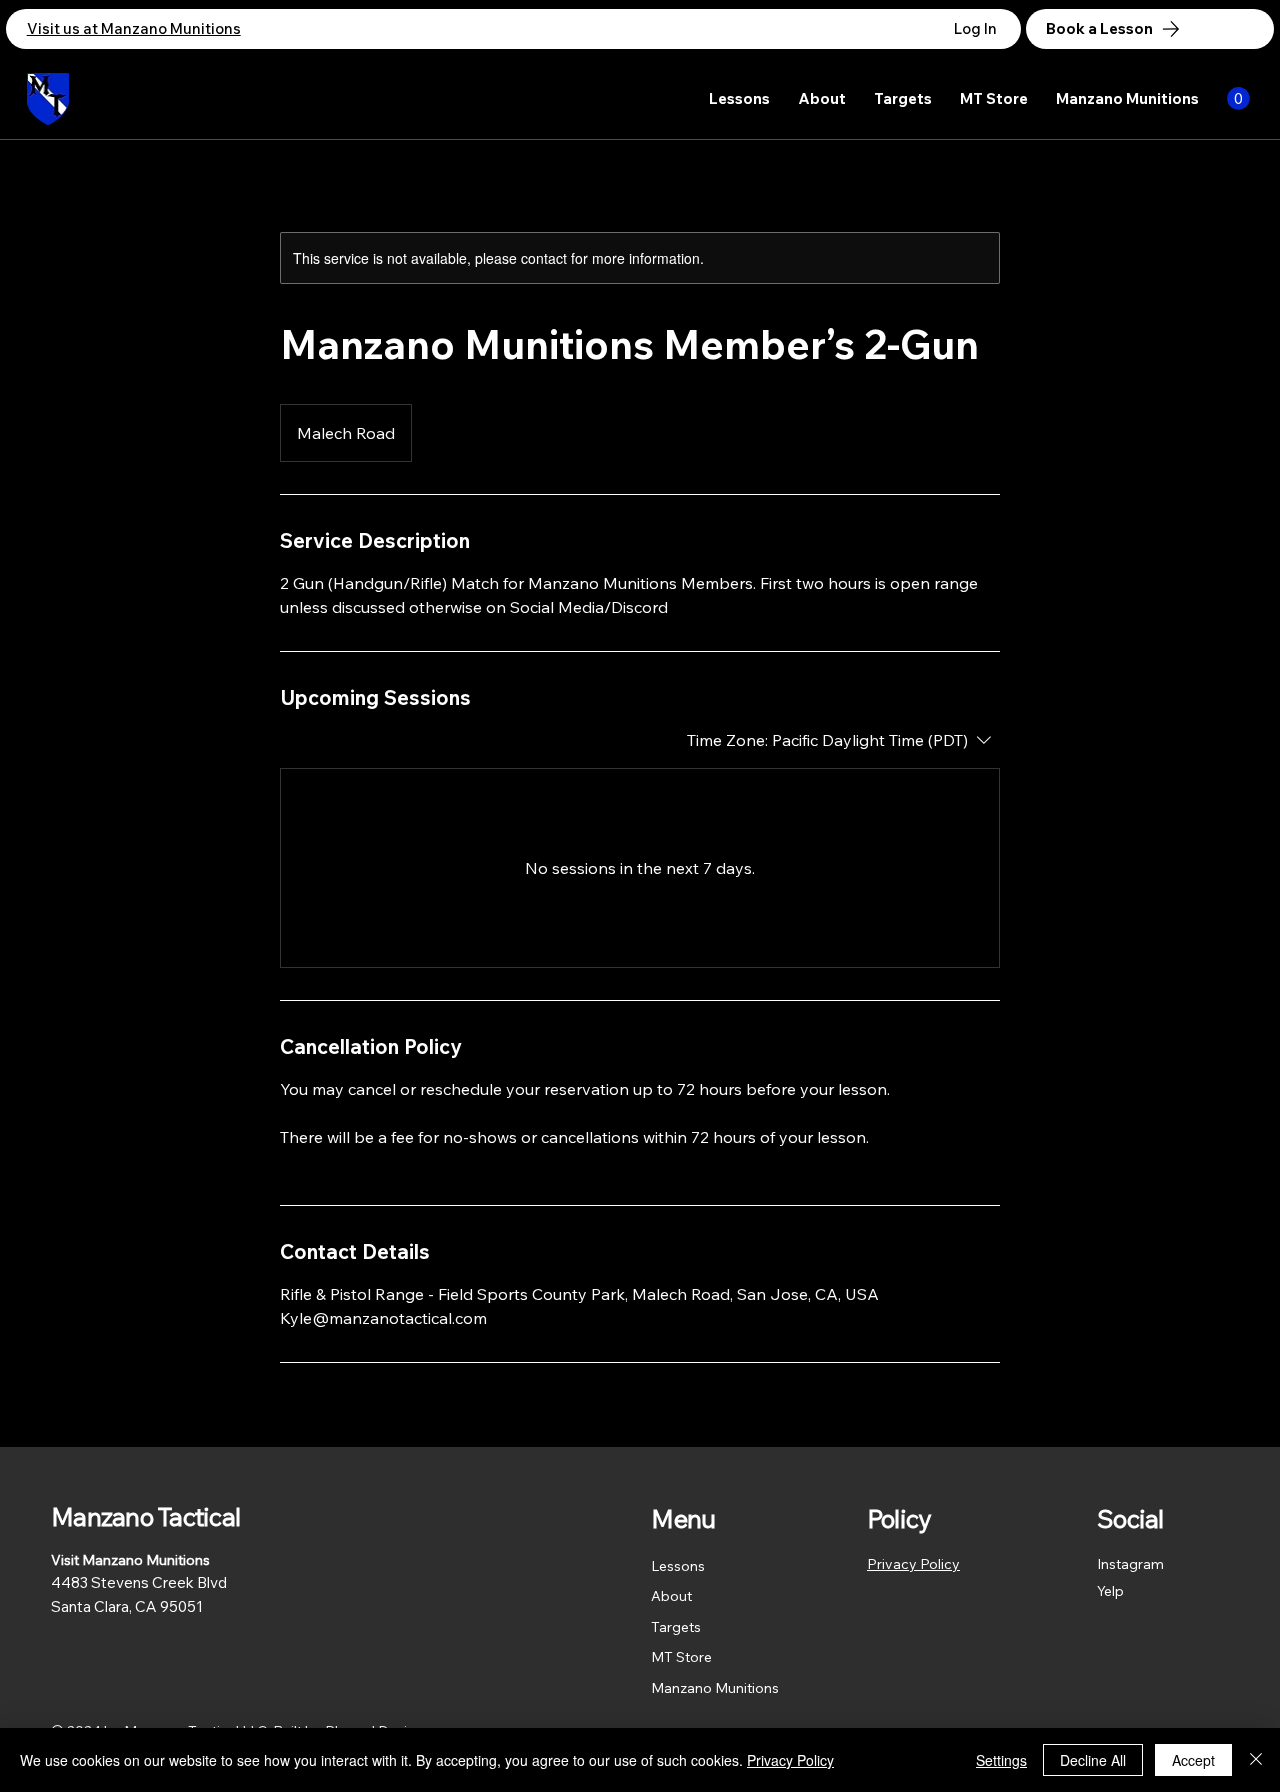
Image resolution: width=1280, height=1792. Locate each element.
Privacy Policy (913, 1564)
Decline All (1093, 1760)
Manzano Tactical (145, 1516)
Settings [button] (1001, 1760)
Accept (1193, 1760)
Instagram (1130, 1564)
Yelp (1110, 1591)
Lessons (678, 1566)
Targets (676, 1627)
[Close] (1256, 1760)
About (671, 1596)
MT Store (681, 1657)
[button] (1238, 98)
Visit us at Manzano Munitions (134, 28)
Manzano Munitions (715, 1688)
